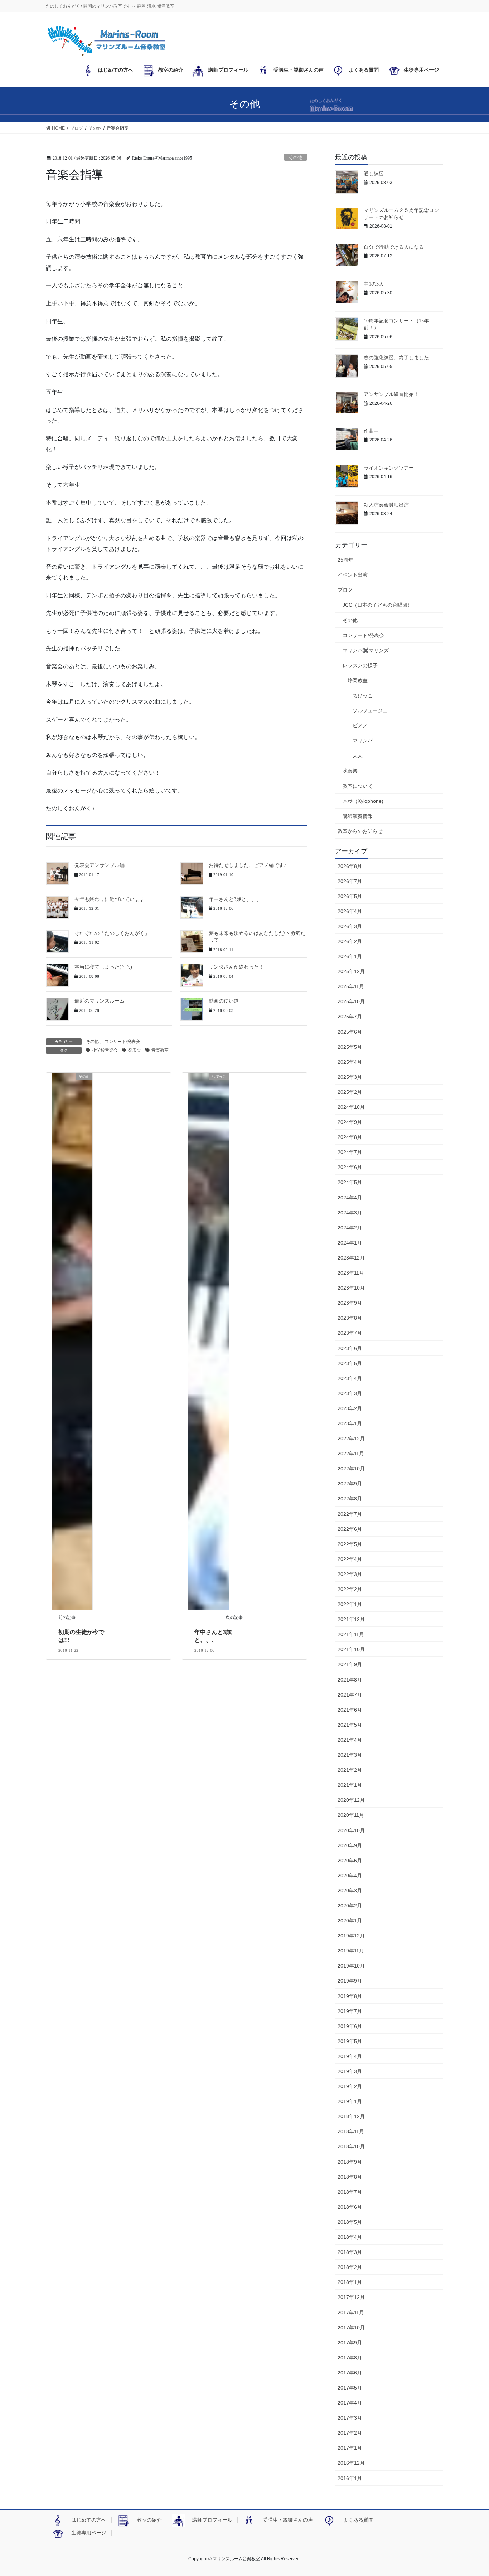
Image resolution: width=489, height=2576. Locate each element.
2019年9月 (350, 1981)
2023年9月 (350, 1303)
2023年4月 (350, 1378)
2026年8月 (350, 866)
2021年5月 (350, 1725)
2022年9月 (350, 1484)
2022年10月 (351, 1469)
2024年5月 (350, 1182)
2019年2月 (350, 2086)
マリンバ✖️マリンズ (366, 650)
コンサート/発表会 (122, 1042)
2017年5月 (350, 2388)
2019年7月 (350, 2011)
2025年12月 (351, 971)
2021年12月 (351, 1619)
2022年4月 (350, 1559)
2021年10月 (351, 1649)
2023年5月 (350, 1363)
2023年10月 (351, 1288)
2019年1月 (350, 2101)
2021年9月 (350, 1664)
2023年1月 (350, 1423)
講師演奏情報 (358, 816)
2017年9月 (350, 2343)
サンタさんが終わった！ (236, 967)
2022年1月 (350, 1604)
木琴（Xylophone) (363, 801)
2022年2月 (350, 1589)
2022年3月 (350, 1574)
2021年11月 (351, 1634)
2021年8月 (350, 1680)
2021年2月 (350, 1770)
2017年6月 (350, 2373)
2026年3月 (350, 926)
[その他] (72, 1341)
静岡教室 (358, 680)
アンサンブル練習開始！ (391, 394)
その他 (296, 157)
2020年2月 (350, 1906)
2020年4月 (350, 1876)
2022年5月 (350, 1544)
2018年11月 (351, 2131)
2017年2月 (350, 2433)
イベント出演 (353, 575)
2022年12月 (351, 1439)
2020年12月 (351, 1800)
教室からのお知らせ (360, 831)
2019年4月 (350, 2056)
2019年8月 (350, 1996)
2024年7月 (350, 1152)
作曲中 (371, 431)
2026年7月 (350, 881)
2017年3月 (350, 2418)
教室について (358, 786)
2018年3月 (350, 2252)
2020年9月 (350, 1845)
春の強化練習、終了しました (396, 358)
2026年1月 (350, 956)
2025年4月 (350, 1062)
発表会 (135, 1050)
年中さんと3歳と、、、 (235, 899)
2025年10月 (351, 1001)
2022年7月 (350, 1514)
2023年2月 (350, 1408)
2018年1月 (350, 2282)
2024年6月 (350, 1167)
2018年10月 (351, 2146)
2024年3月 (350, 1213)
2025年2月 (350, 1092)
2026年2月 (350, 941)
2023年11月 (351, 1273)
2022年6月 (350, 1529)
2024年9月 (350, 1122)
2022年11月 (351, 1454)
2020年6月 (350, 1861)
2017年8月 (350, 2358)
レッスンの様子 (360, 665)
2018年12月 (351, 2116)
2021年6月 (350, 1710)
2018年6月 (350, 2207)
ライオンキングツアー (389, 468)
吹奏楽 (350, 771)
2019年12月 (351, 1936)
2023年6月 (350, 1348)
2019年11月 (351, 1951)
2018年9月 (350, 2162)
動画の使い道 (224, 1001)
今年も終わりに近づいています (110, 899)
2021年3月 (350, 1755)
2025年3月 (350, 1077)
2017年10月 (351, 2328)
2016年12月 (351, 2463)
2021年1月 (350, 1785)
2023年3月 (350, 1393)
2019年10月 (351, 1966)
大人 (358, 756)
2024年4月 (350, 1198)
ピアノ (360, 726)
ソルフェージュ (370, 710)
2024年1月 (350, 1243)
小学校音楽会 (105, 1050)
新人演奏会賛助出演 (386, 505)
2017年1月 (350, 2448)
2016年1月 (350, 2478)
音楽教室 (160, 1050)
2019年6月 (350, 2026)
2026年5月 (350, 896)
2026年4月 (350, 911)
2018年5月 (350, 2222)
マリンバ (363, 741)
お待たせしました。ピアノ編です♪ (248, 865)
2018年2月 (350, 2267)
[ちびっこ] (208, 1341)
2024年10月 (351, 1107)
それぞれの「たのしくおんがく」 (112, 933)
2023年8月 (350, 1318)
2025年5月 (350, 1047)
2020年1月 (350, 1921)
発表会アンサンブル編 (100, 865)
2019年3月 (350, 2071)
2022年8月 (350, 1499)
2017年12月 (351, 2297)
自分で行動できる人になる (394, 247)
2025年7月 (350, 1017)
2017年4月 (350, 2403)
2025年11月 (351, 986)
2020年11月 (351, 1815)
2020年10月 (351, 1830)
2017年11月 (351, 2313)
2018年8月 (350, 2177)
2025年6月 (350, 1032)
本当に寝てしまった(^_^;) (103, 967)
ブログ (345, 590)
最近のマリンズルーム (100, 1001)
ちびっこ (363, 695)
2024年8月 (350, 1137)
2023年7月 (350, 1333)
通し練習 (374, 174)
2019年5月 (350, 2041)
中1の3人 (374, 284)
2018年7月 (350, 2192)
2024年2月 (350, 1228)
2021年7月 (350, 1695)
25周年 (345, 560)
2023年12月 (351, 1258)
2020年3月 (350, 1891)
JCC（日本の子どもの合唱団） (377, 605)
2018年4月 (350, 2237)
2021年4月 (350, 1740)
